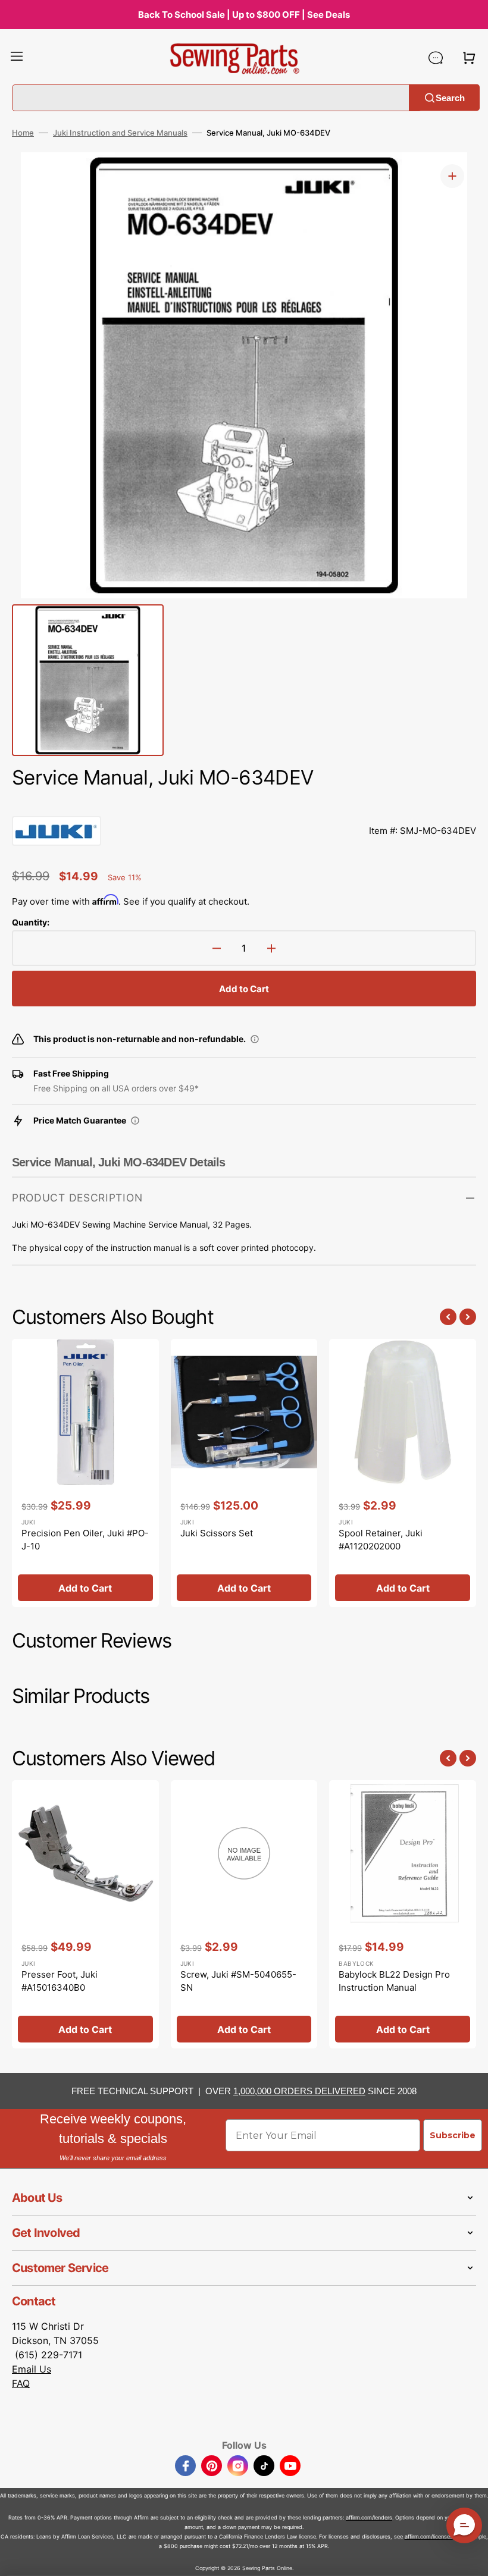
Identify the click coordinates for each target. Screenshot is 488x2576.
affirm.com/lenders (369, 2517)
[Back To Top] (470, 2558)
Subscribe (453, 2135)
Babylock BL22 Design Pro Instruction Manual (394, 1981)
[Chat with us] (436, 58)
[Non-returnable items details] (255, 1039)
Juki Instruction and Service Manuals (120, 133)
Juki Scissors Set (217, 1533)
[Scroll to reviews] (244, 804)
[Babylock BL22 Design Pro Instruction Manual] (403, 1915)
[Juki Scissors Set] (244, 1473)
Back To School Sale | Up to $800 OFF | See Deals (244, 15)
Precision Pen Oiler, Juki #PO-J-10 (85, 1540)
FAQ (21, 2383)
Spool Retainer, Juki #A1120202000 (381, 1540)
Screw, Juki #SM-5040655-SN (238, 1981)
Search (450, 97)
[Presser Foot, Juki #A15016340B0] (85, 1915)
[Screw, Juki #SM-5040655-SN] (244, 1915)
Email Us (32, 2369)
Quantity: (31, 922)
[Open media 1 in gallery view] (452, 176)
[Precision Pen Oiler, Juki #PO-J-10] (85, 1473)
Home (23, 133)
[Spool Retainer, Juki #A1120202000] (403, 1473)
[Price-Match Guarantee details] (135, 1121)
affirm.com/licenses (429, 2536)
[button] (17, 58)
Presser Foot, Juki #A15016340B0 (60, 1981)
